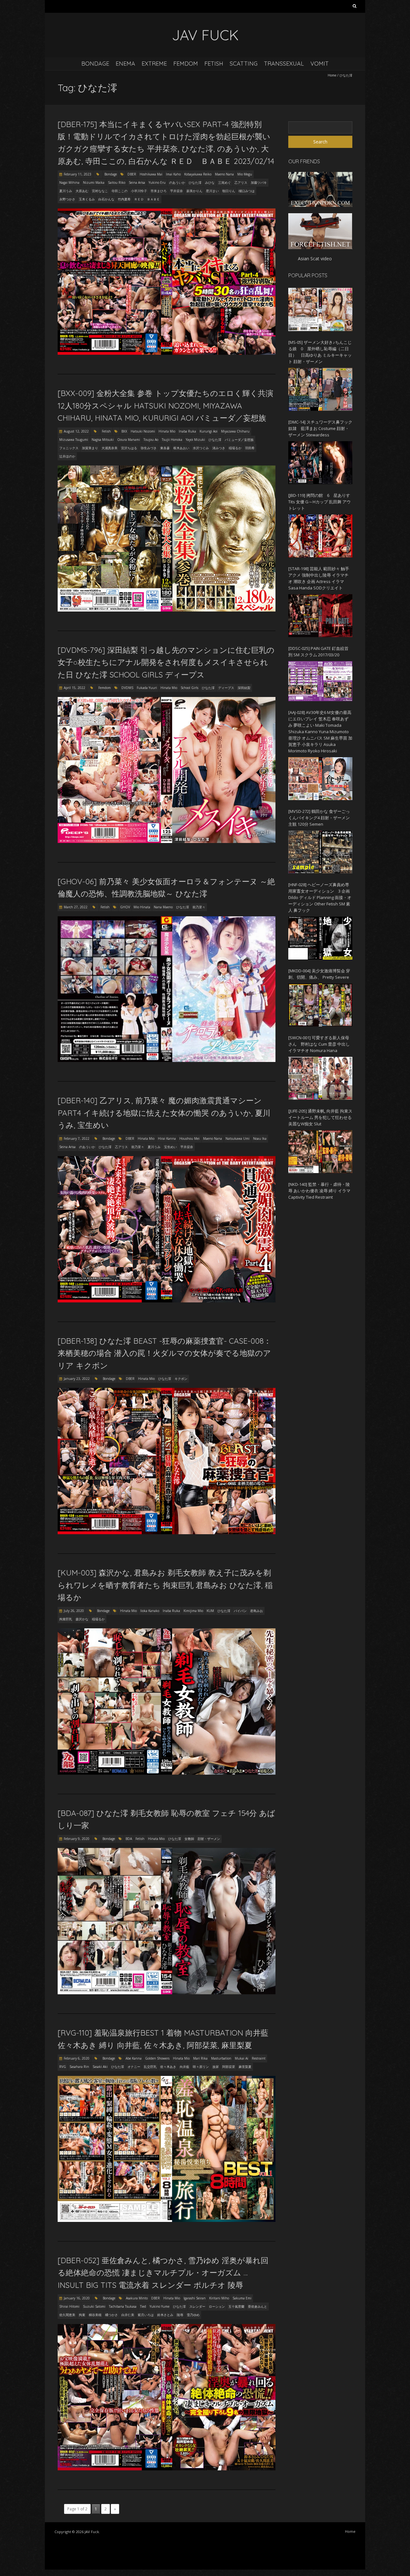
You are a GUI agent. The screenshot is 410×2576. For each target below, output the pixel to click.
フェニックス (69, 448)
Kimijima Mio (193, 1611)
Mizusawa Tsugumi (74, 440)
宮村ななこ (100, 191)
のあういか (177, 182)
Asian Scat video (315, 259)
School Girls (189, 688)
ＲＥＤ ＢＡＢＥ (147, 199)
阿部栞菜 (229, 2067)
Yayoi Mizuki (195, 440)
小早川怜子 (139, 191)
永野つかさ (67, 199)
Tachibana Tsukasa (123, 2306)
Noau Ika (260, 1138)
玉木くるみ (87, 199)
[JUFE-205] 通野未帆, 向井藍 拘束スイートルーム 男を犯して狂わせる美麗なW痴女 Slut (320, 1117)
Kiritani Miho (219, 2298)
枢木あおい (181, 448)
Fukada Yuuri (147, 688)
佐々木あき (168, 2067)
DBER (132, 174)
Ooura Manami (129, 440)
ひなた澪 (195, 182)
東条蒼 (165, 448)
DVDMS (127, 688)
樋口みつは (247, 191)
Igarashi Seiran (195, 2298)
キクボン (181, 1379)
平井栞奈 (176, 191)
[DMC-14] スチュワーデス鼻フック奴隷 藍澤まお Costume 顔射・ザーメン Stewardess (320, 428)
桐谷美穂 (95, 2315)
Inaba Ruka (187, 431)
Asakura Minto (137, 2298)
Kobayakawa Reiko (198, 174)
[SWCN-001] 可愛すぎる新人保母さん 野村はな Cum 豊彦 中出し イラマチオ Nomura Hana (319, 1044)
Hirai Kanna (167, 1138)
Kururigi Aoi (209, 431)
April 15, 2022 (74, 688)
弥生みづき (149, 448)
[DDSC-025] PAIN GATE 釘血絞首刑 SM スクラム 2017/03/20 (318, 652)
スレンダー (197, 2306)
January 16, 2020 (77, 2298)
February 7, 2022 (77, 1138)
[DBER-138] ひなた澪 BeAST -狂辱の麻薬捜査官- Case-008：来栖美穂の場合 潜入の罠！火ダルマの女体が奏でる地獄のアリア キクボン (164, 1353)
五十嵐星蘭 (236, 2306)
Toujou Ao (151, 440)
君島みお (257, 1611)
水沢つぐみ (201, 448)
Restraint (259, 2058)
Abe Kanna (134, 2058)
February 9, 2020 (77, 1839)
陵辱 (180, 2315)
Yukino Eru (157, 182)
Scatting (244, 64)
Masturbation (221, 2058)
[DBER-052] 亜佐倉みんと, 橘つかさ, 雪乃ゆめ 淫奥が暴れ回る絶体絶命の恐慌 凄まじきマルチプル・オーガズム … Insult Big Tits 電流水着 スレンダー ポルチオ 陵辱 (163, 2273)
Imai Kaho (173, 174)
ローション (217, 2306)
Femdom (186, 64)
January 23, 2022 (77, 1379)
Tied (143, 2306)
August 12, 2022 (76, 431)
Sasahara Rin (79, 2067)
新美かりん (194, 191)
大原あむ (82, 191)
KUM (210, 1611)
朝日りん (229, 191)
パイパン (240, 1611)
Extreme (154, 64)
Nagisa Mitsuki (103, 440)
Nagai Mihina (69, 182)
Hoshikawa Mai (151, 174)
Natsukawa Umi (238, 1138)
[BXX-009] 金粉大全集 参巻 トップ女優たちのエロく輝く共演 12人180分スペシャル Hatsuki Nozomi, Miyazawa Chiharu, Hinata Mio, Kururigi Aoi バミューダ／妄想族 (165, 405)
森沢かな (82, 1619)
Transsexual (284, 64)
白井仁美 (128, 2315)
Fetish (214, 64)
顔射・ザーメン (209, 1839)
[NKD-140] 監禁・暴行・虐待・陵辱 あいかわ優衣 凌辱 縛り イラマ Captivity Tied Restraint (319, 1191)
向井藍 (184, 2067)
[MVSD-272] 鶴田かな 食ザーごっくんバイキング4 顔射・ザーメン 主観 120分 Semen (319, 818)
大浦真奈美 (110, 448)
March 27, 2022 (76, 907)
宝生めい (170, 1147)
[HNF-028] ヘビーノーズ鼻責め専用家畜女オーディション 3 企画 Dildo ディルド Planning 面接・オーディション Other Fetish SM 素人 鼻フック (320, 897)
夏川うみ (66, 191)
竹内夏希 (124, 199)
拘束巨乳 (66, 1619)
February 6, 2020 (77, 2058)
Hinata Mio (167, 431)
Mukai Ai (242, 2058)
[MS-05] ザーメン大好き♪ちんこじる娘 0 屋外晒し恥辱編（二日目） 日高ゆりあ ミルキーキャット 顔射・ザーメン (320, 352)
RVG (63, 2067)
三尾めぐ (225, 182)
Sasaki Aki (100, 2067)
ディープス (226, 688)
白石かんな (106, 199)
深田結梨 (244, 688)
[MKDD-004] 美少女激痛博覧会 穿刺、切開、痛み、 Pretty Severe (319, 974)
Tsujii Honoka (172, 440)
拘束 (82, 2315)
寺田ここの (119, 191)
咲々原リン (201, 2067)
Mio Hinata (142, 907)
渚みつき (219, 448)
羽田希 (250, 448)
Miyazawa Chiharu (235, 431)
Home (332, 75)
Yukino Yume (160, 2306)
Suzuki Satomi (94, 2306)
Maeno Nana (224, 174)
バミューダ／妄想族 (239, 440)
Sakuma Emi (242, 2298)
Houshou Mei (189, 1138)
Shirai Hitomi (69, 2306)
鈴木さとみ (165, 2315)
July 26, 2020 (74, 1611)
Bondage (95, 64)
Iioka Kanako (150, 1611)
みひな (210, 182)
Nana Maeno (163, 907)
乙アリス (241, 182)
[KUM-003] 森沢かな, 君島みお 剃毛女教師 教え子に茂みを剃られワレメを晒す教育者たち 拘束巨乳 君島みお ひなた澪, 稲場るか (165, 1585)
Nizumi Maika (94, 182)
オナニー (134, 2067)
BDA (129, 1839)
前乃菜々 (199, 907)
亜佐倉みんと (258, 2306)
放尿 (216, 2067)
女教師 (189, 1839)
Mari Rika (200, 2058)
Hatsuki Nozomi (143, 431)
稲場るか (235, 448)
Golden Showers (157, 2058)
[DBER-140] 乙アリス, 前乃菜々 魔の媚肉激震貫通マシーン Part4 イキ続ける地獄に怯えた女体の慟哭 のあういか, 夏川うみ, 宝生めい (164, 1113)
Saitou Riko (117, 182)
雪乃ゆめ (193, 2315)
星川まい (212, 191)
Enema (125, 64)
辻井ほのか (67, 456)
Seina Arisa (137, 182)
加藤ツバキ (259, 182)
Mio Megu (245, 174)
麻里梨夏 (245, 2067)
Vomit (320, 64)
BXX (124, 431)
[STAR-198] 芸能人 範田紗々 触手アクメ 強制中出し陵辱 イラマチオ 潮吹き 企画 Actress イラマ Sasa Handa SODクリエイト (319, 578)
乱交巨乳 (150, 2067)
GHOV (125, 907)
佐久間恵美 (67, 2315)
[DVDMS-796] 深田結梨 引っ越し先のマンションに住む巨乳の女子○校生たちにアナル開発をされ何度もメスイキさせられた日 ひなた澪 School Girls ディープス (166, 662)
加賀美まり (90, 448)
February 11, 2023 (78, 174)
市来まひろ (159, 191)
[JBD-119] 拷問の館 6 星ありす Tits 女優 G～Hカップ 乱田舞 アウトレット (320, 502)
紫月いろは (146, 2315)
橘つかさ (111, 2315)
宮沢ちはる (129, 448)
